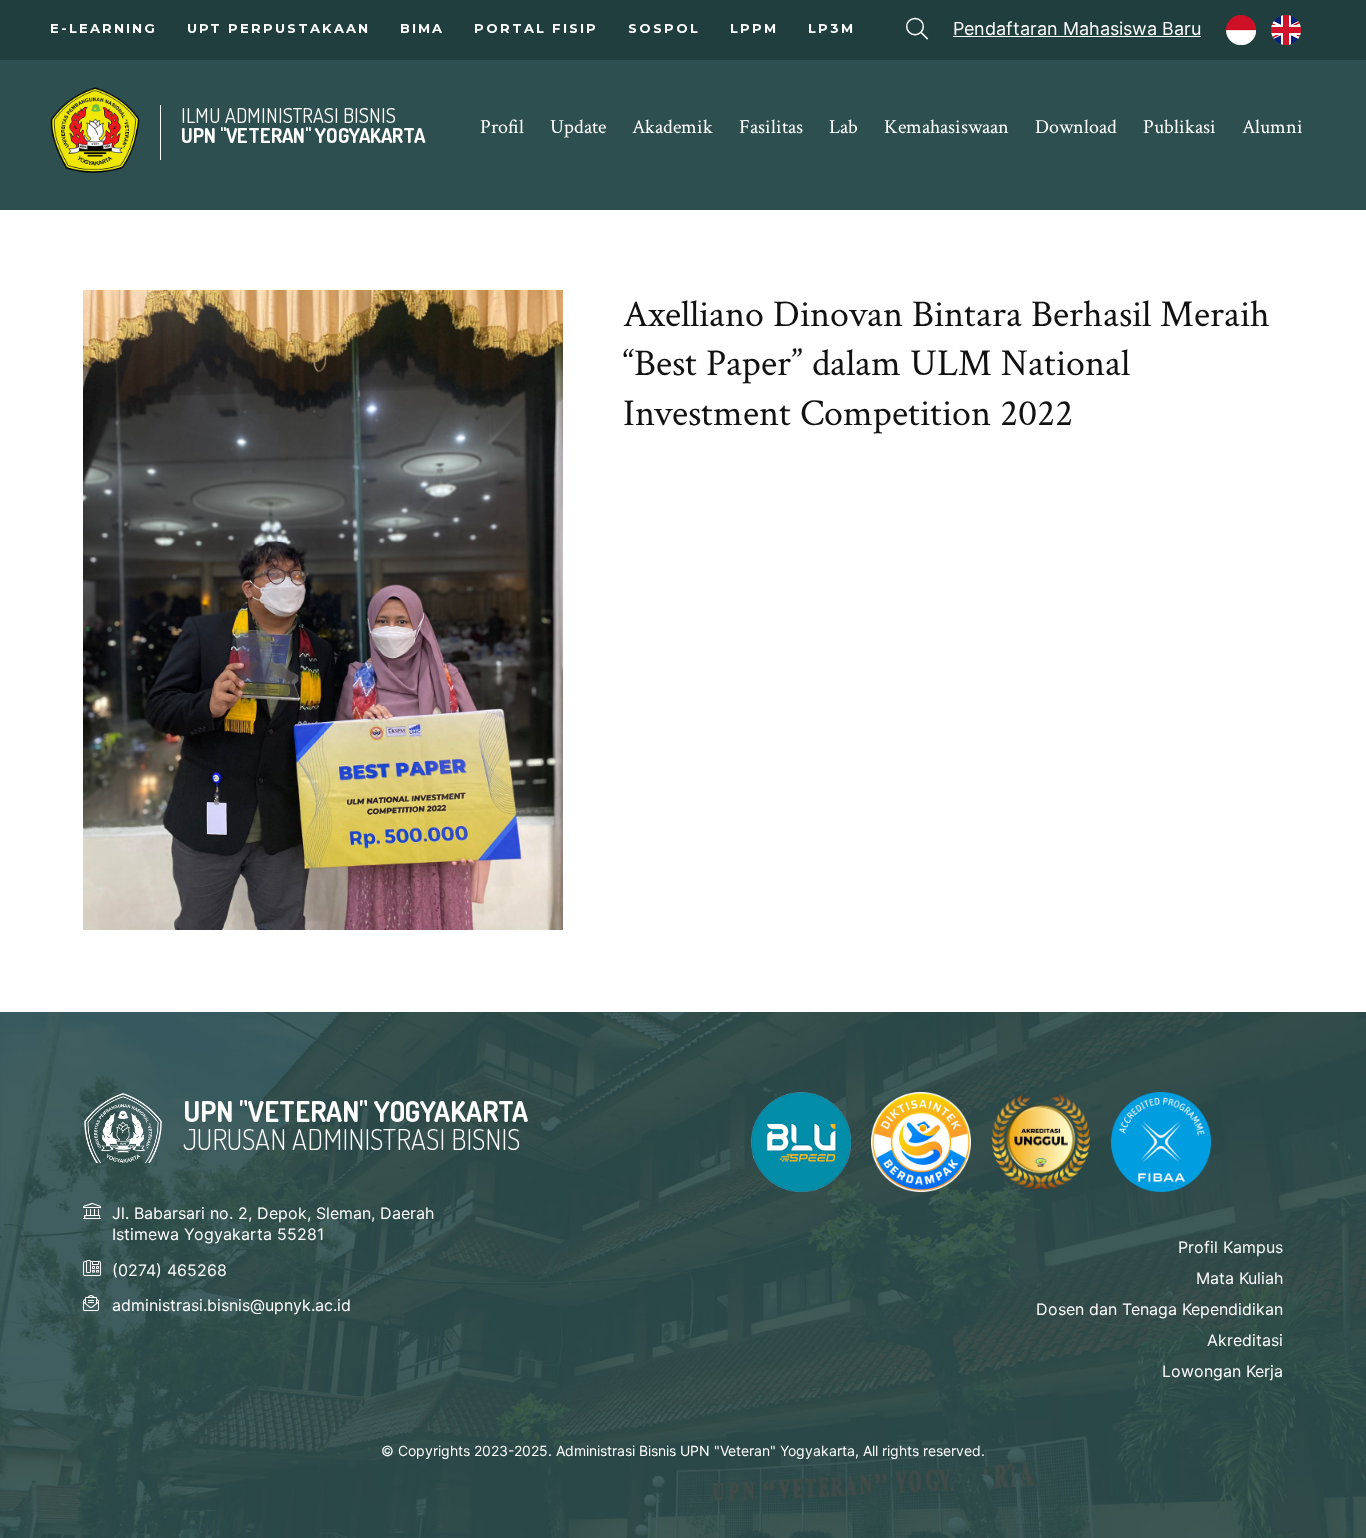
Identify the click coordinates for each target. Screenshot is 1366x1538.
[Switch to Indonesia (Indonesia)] (1251, 35)
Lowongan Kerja (1222, 1371)
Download (1076, 127)
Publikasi (1179, 127)
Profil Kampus (1230, 1247)
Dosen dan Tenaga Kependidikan (1159, 1309)
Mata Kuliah (1239, 1278)
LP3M (831, 28)
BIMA (422, 28)
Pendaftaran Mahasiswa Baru (1077, 29)
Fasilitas (771, 127)
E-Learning (103, 28)
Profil (502, 127)
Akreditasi (1245, 1340)
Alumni (1272, 127)
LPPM (754, 28)
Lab (843, 127)
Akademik (672, 127)
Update (578, 127)
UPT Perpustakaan (278, 28)
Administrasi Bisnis (95, 130)
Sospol (664, 28)
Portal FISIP (536, 28)
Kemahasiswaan (946, 127)
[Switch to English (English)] (1296, 35)
